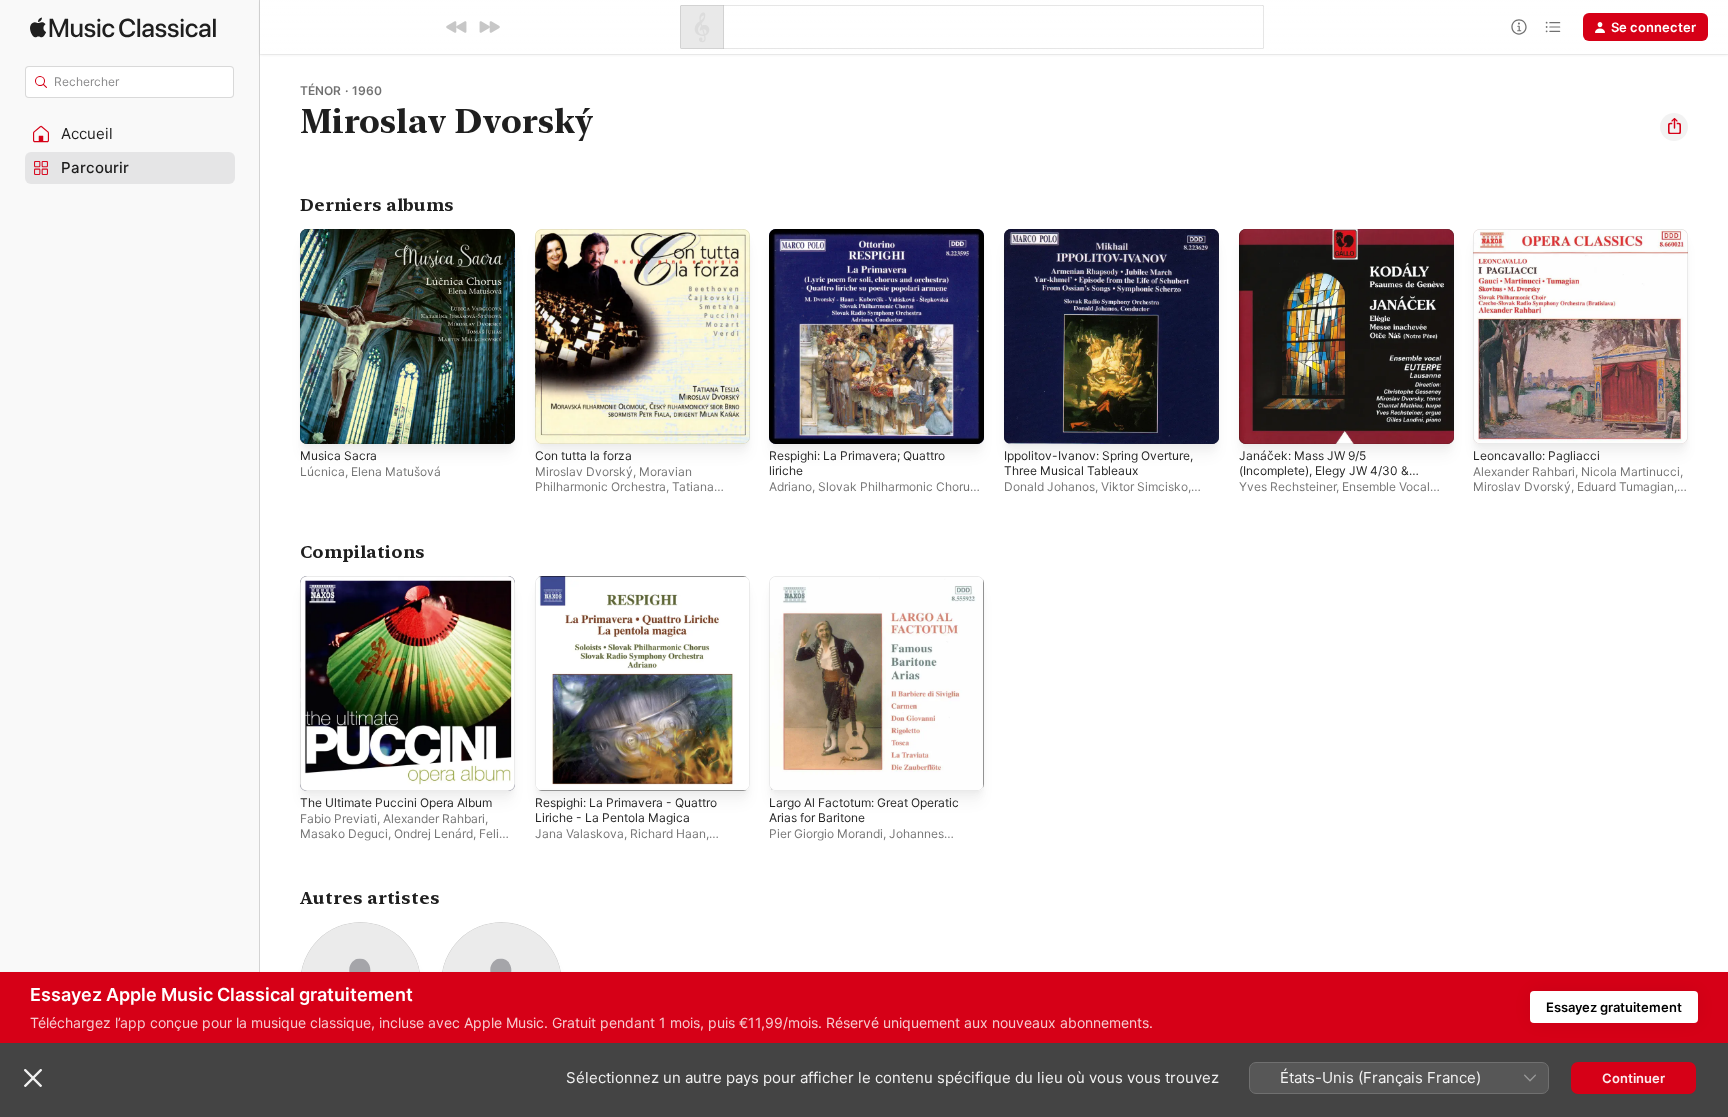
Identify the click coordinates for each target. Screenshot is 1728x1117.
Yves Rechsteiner (1287, 486)
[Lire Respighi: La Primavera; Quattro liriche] (794, 419)
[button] (130, 134)
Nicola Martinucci (1630, 471)
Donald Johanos (1049, 486)
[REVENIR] (457, 27)
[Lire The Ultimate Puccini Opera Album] (325, 765)
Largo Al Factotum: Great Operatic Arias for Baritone (876, 592)
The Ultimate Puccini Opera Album (406, 584)
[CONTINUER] (489, 27)
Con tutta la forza (589, 237)
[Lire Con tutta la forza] (560, 419)
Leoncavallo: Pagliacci (1540, 237)
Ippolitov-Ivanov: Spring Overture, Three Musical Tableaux (1109, 245)
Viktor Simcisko (1144, 486)
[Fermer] (33, 1078)
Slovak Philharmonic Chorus (897, 486)
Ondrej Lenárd (433, 832)
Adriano (790, 486)
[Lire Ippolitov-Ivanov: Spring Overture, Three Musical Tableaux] (1029, 419)
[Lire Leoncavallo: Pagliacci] (1498, 419)
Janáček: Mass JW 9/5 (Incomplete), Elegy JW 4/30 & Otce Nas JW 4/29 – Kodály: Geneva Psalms (1333, 261)
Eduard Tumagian (1625, 486)
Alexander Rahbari (1524, 471)
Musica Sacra (341, 237)
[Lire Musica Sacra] (325, 419)
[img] (123, 27)
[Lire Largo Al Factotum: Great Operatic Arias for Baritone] (794, 765)
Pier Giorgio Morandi (826, 832)
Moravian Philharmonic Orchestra (613, 479)
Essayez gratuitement (1614, 1007)
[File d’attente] (1553, 27)
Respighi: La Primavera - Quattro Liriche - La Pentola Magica (636, 592)
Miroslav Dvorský (584, 471)
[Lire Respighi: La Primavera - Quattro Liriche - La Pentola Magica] (560, 765)
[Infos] (1519, 27)
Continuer (1633, 1078)
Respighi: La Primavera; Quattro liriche (867, 245)
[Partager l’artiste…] (1674, 127)
